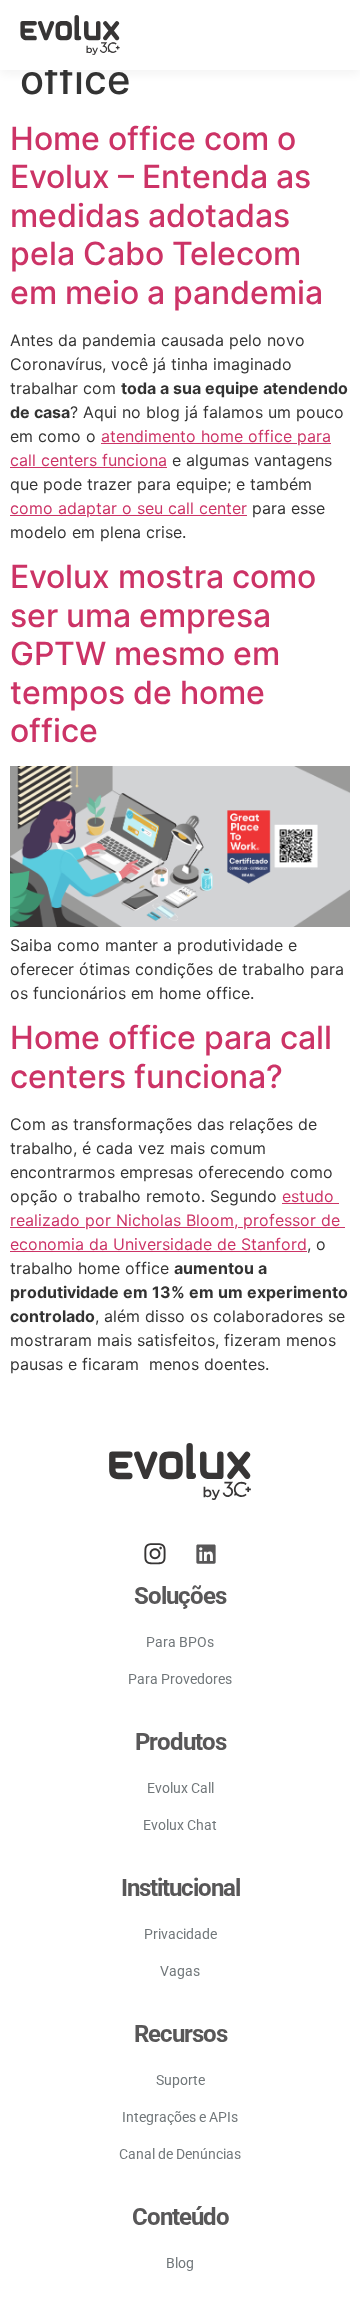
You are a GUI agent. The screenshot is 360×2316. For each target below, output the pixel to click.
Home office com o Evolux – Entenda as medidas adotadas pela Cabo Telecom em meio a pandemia (166, 215)
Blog (180, 2263)
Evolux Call (180, 1788)
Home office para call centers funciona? (171, 1056)
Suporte (180, 2080)
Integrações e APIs (180, 2117)
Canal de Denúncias (180, 2154)
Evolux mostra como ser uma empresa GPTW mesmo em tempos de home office (163, 653)
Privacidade (180, 1934)
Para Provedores (180, 1679)
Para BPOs (180, 1642)
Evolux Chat (180, 1825)
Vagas (180, 1971)
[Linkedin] (206, 1554)
